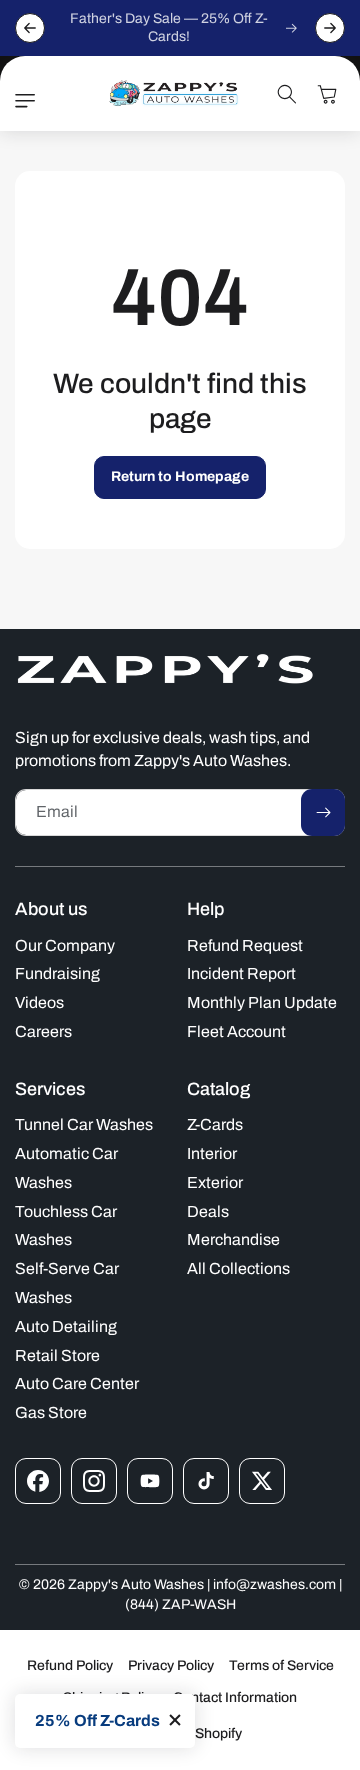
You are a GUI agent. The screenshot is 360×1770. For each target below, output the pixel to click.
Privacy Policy (171, 1665)
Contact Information (235, 1697)
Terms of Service (281, 1665)
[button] (30, 101)
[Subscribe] (323, 812)
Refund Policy (70, 1665)
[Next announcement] (330, 28)
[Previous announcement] (30, 28)
